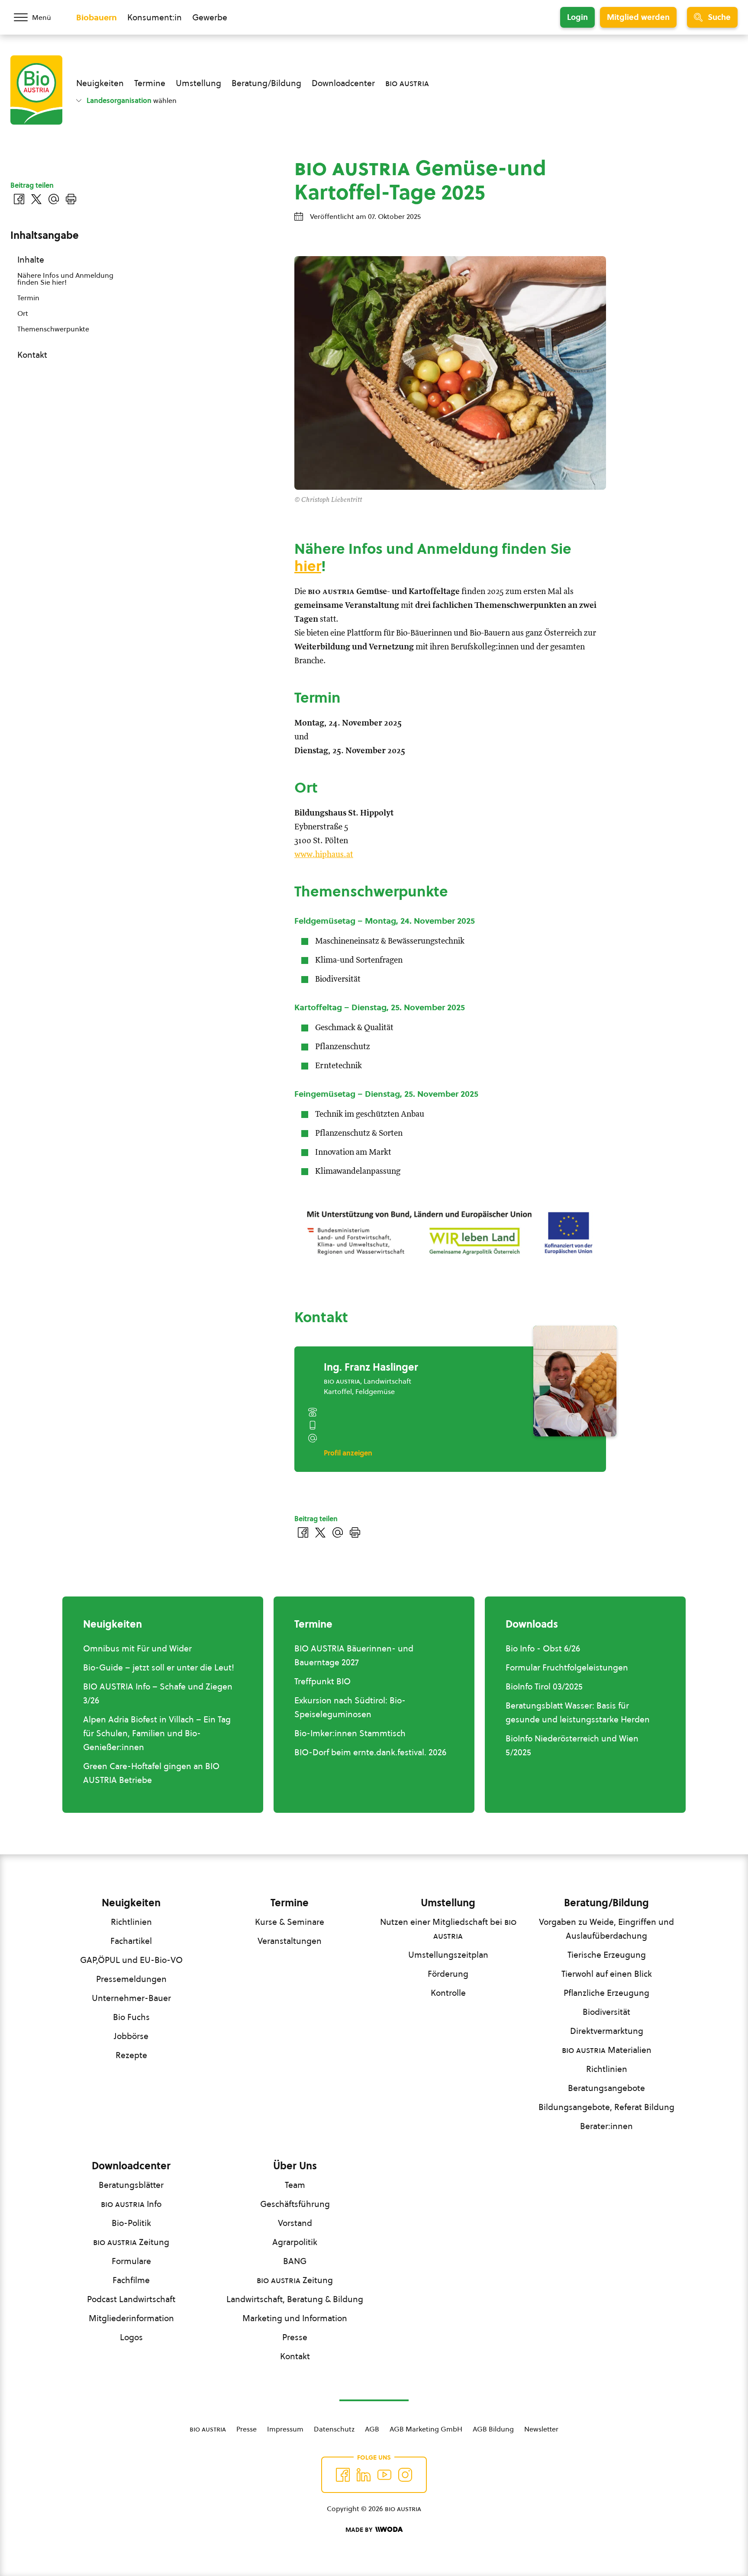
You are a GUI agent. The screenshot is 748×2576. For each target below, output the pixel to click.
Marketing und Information (295, 2318)
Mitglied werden (638, 17)
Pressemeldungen (131, 1979)
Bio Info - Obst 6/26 (543, 1648)
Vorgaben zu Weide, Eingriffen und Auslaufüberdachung (606, 1929)
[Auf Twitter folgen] (364, 2475)
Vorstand (295, 2223)
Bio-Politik (131, 2223)
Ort (23, 313)
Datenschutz (334, 2429)
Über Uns (295, 2166)
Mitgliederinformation (131, 2318)
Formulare (131, 2261)
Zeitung (131, 2242)
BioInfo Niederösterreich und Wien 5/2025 (572, 1745)
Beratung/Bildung (266, 83)
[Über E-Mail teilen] (338, 1532)
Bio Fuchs (131, 2017)
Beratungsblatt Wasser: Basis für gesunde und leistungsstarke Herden (578, 1712)
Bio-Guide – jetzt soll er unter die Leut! (159, 1667)
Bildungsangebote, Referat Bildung (606, 2107)
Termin (28, 298)
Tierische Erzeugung (607, 1955)
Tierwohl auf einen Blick (607, 1974)
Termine (150, 83)
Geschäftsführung (295, 2204)
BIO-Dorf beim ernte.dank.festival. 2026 (370, 1752)
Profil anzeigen (348, 1453)
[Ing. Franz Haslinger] (575, 1381)
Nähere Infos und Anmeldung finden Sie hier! (65, 279)
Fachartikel (131, 1941)
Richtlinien (131, 1922)
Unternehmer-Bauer (131, 1998)
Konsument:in (155, 17)
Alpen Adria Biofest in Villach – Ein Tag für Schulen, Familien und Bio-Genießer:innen (157, 1733)
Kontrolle (448, 1993)
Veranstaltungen (290, 1941)
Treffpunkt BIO (322, 1681)
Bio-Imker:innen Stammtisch (350, 1733)
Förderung (448, 1974)
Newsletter (541, 2429)
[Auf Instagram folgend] (405, 2475)
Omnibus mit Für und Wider (137, 1648)
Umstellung (198, 83)
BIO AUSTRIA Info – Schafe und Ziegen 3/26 (158, 1693)
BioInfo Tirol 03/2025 (544, 1686)
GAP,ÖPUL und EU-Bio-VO (131, 1960)
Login (577, 17)
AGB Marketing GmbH (426, 2429)
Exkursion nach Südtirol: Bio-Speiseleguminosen (350, 1707)
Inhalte (31, 260)
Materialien (607, 2050)
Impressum (285, 2429)
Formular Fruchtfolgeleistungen (567, 1667)
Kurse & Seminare (290, 1922)
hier (308, 566)
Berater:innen (606, 2126)
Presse (295, 2337)
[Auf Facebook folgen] (343, 2475)
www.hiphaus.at (324, 855)
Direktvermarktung (607, 2031)
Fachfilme (131, 2280)
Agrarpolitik (295, 2242)
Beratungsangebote (606, 2088)
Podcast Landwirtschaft (131, 2299)
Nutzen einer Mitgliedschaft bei (448, 1929)
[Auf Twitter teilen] (320, 1532)
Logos (131, 2337)
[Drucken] (355, 1532)
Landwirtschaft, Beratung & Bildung (295, 2299)
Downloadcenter (343, 83)
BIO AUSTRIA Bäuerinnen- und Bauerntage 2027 (354, 1655)
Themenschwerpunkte (53, 329)
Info (131, 2204)
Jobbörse (131, 2036)
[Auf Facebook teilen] (303, 1532)
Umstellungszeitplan (448, 1955)
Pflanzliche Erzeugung (606, 1993)
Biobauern (97, 17)
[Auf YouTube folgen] (384, 2475)
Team (295, 2185)
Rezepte (131, 2055)
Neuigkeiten (100, 83)
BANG (295, 2261)
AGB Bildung (493, 2429)
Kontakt (32, 355)
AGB (372, 2429)
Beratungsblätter (131, 2185)
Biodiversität (606, 2012)
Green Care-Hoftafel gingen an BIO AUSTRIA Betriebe (151, 1773)
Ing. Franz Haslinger (371, 1367)
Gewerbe (210, 17)
